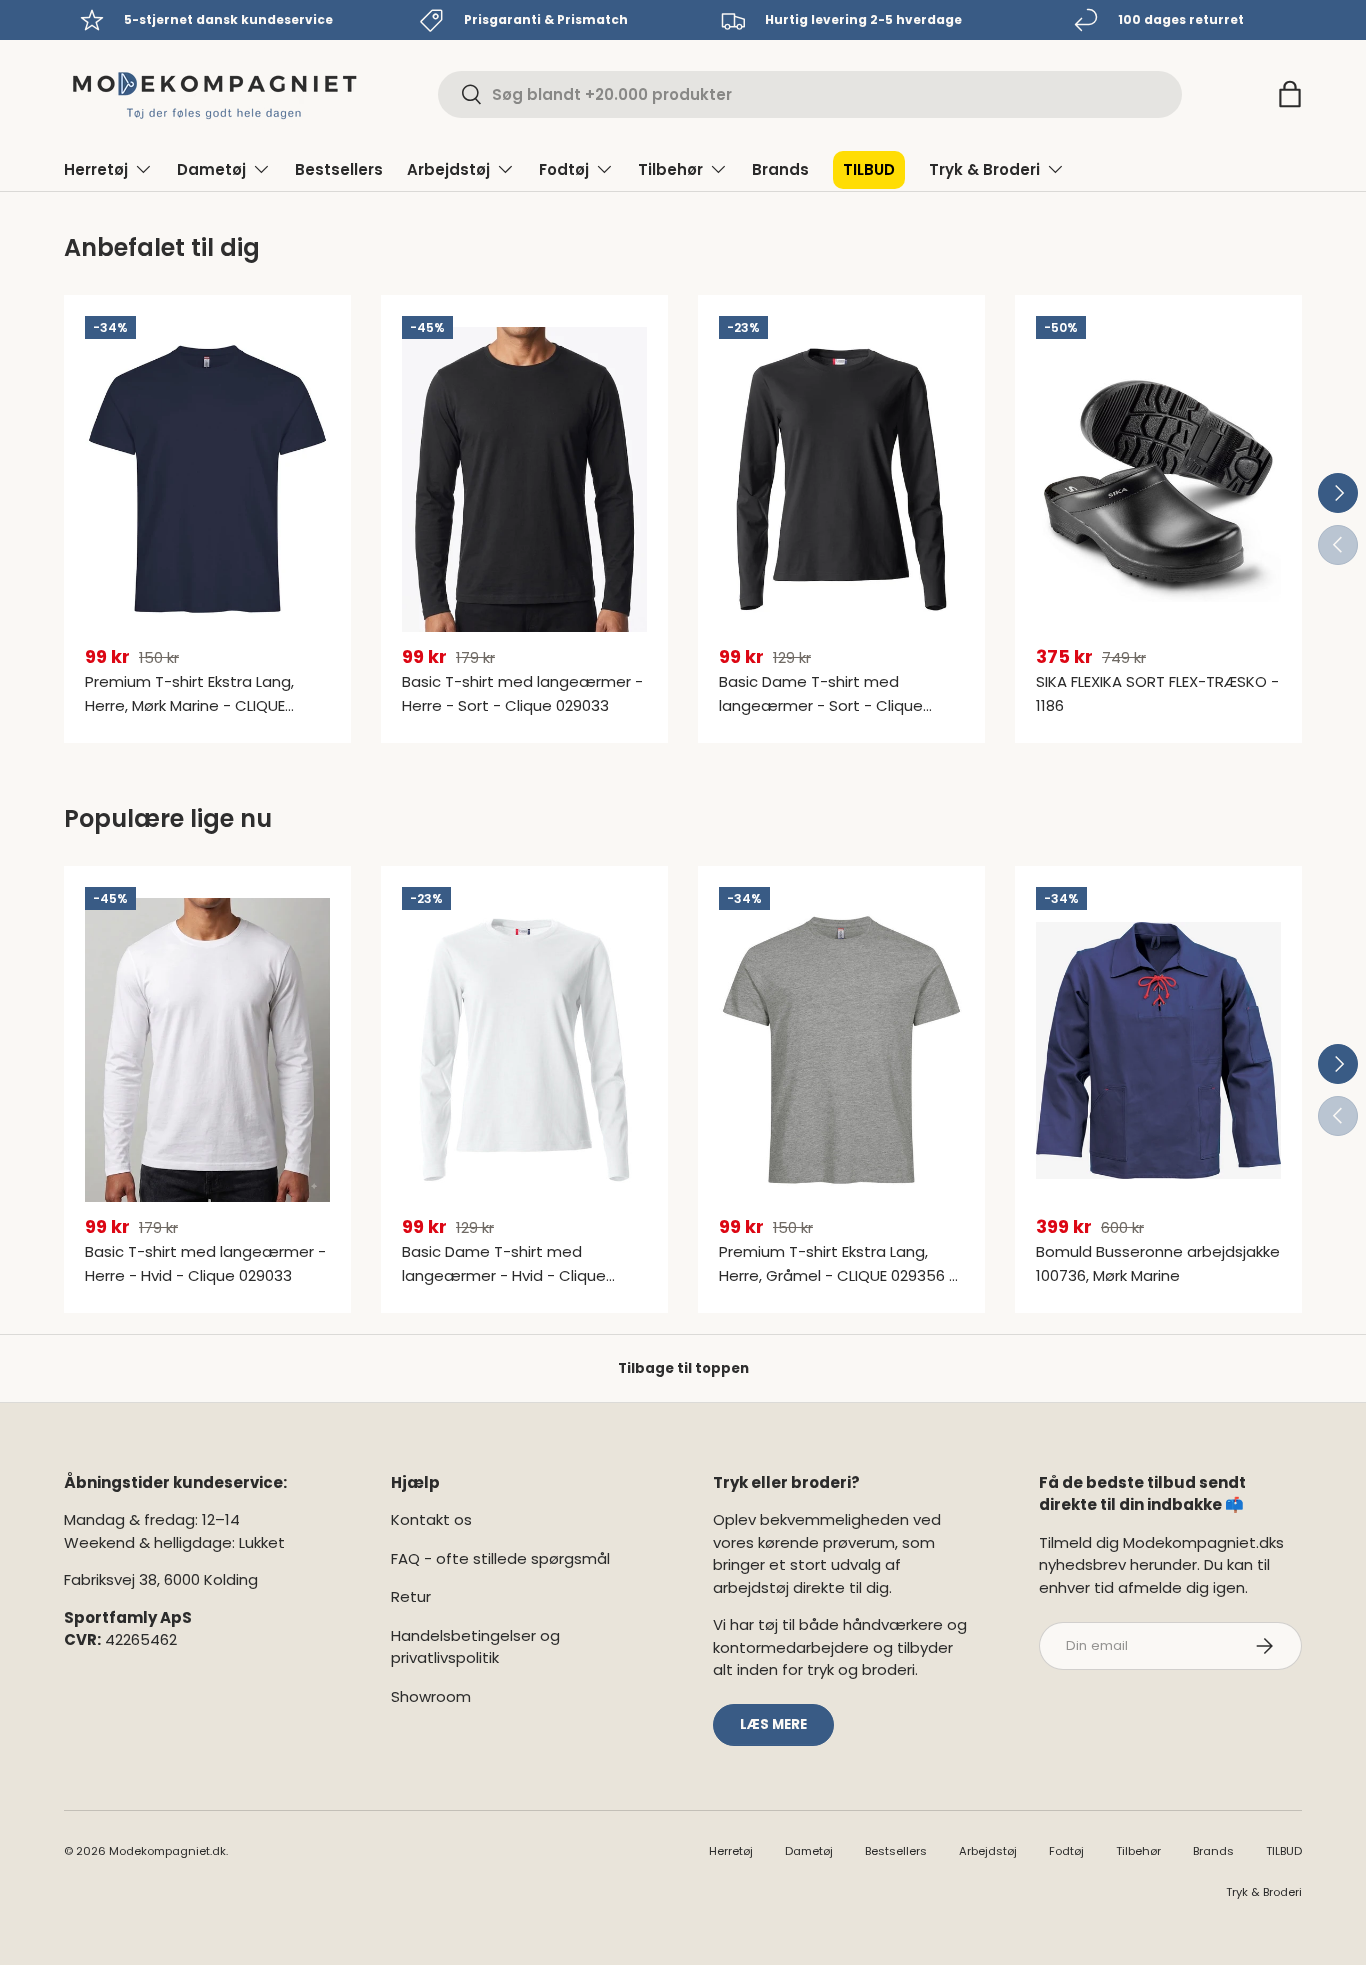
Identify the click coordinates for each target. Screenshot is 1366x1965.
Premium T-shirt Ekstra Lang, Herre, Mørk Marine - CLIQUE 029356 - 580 (189, 705)
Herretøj (96, 169)
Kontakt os (431, 1519)
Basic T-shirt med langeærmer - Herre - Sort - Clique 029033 (522, 693)
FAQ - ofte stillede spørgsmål (500, 1558)
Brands (780, 169)
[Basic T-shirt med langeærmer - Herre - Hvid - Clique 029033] (207, 1050)
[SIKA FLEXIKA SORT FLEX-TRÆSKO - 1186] (1158, 479)
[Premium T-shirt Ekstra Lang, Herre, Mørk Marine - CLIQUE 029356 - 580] (207, 479)
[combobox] (810, 94)
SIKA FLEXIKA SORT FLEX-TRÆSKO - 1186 (1157, 693)
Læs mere (773, 1724)
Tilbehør (670, 169)
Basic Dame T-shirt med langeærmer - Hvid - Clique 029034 (504, 1275)
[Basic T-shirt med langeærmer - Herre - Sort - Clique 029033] (524, 479)
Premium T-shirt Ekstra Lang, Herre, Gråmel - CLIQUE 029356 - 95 (838, 1275)
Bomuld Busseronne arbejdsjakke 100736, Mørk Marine (1158, 1263)
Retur (411, 1596)
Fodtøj (564, 169)
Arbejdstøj (448, 169)
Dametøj (211, 169)
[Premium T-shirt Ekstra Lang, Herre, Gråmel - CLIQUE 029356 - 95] (841, 1050)
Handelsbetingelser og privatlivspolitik (475, 1647)
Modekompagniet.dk (167, 1851)
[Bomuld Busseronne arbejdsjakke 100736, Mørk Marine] (1158, 1050)
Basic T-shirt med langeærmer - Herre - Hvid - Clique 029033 (205, 1263)
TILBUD (869, 169)
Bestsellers (339, 169)
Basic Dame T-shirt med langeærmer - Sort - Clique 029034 (821, 705)
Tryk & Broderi (984, 169)
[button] (1290, 94)
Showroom (431, 1696)
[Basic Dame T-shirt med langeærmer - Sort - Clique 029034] (841, 479)
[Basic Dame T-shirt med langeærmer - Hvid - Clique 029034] (524, 1050)
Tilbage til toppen (683, 1368)
